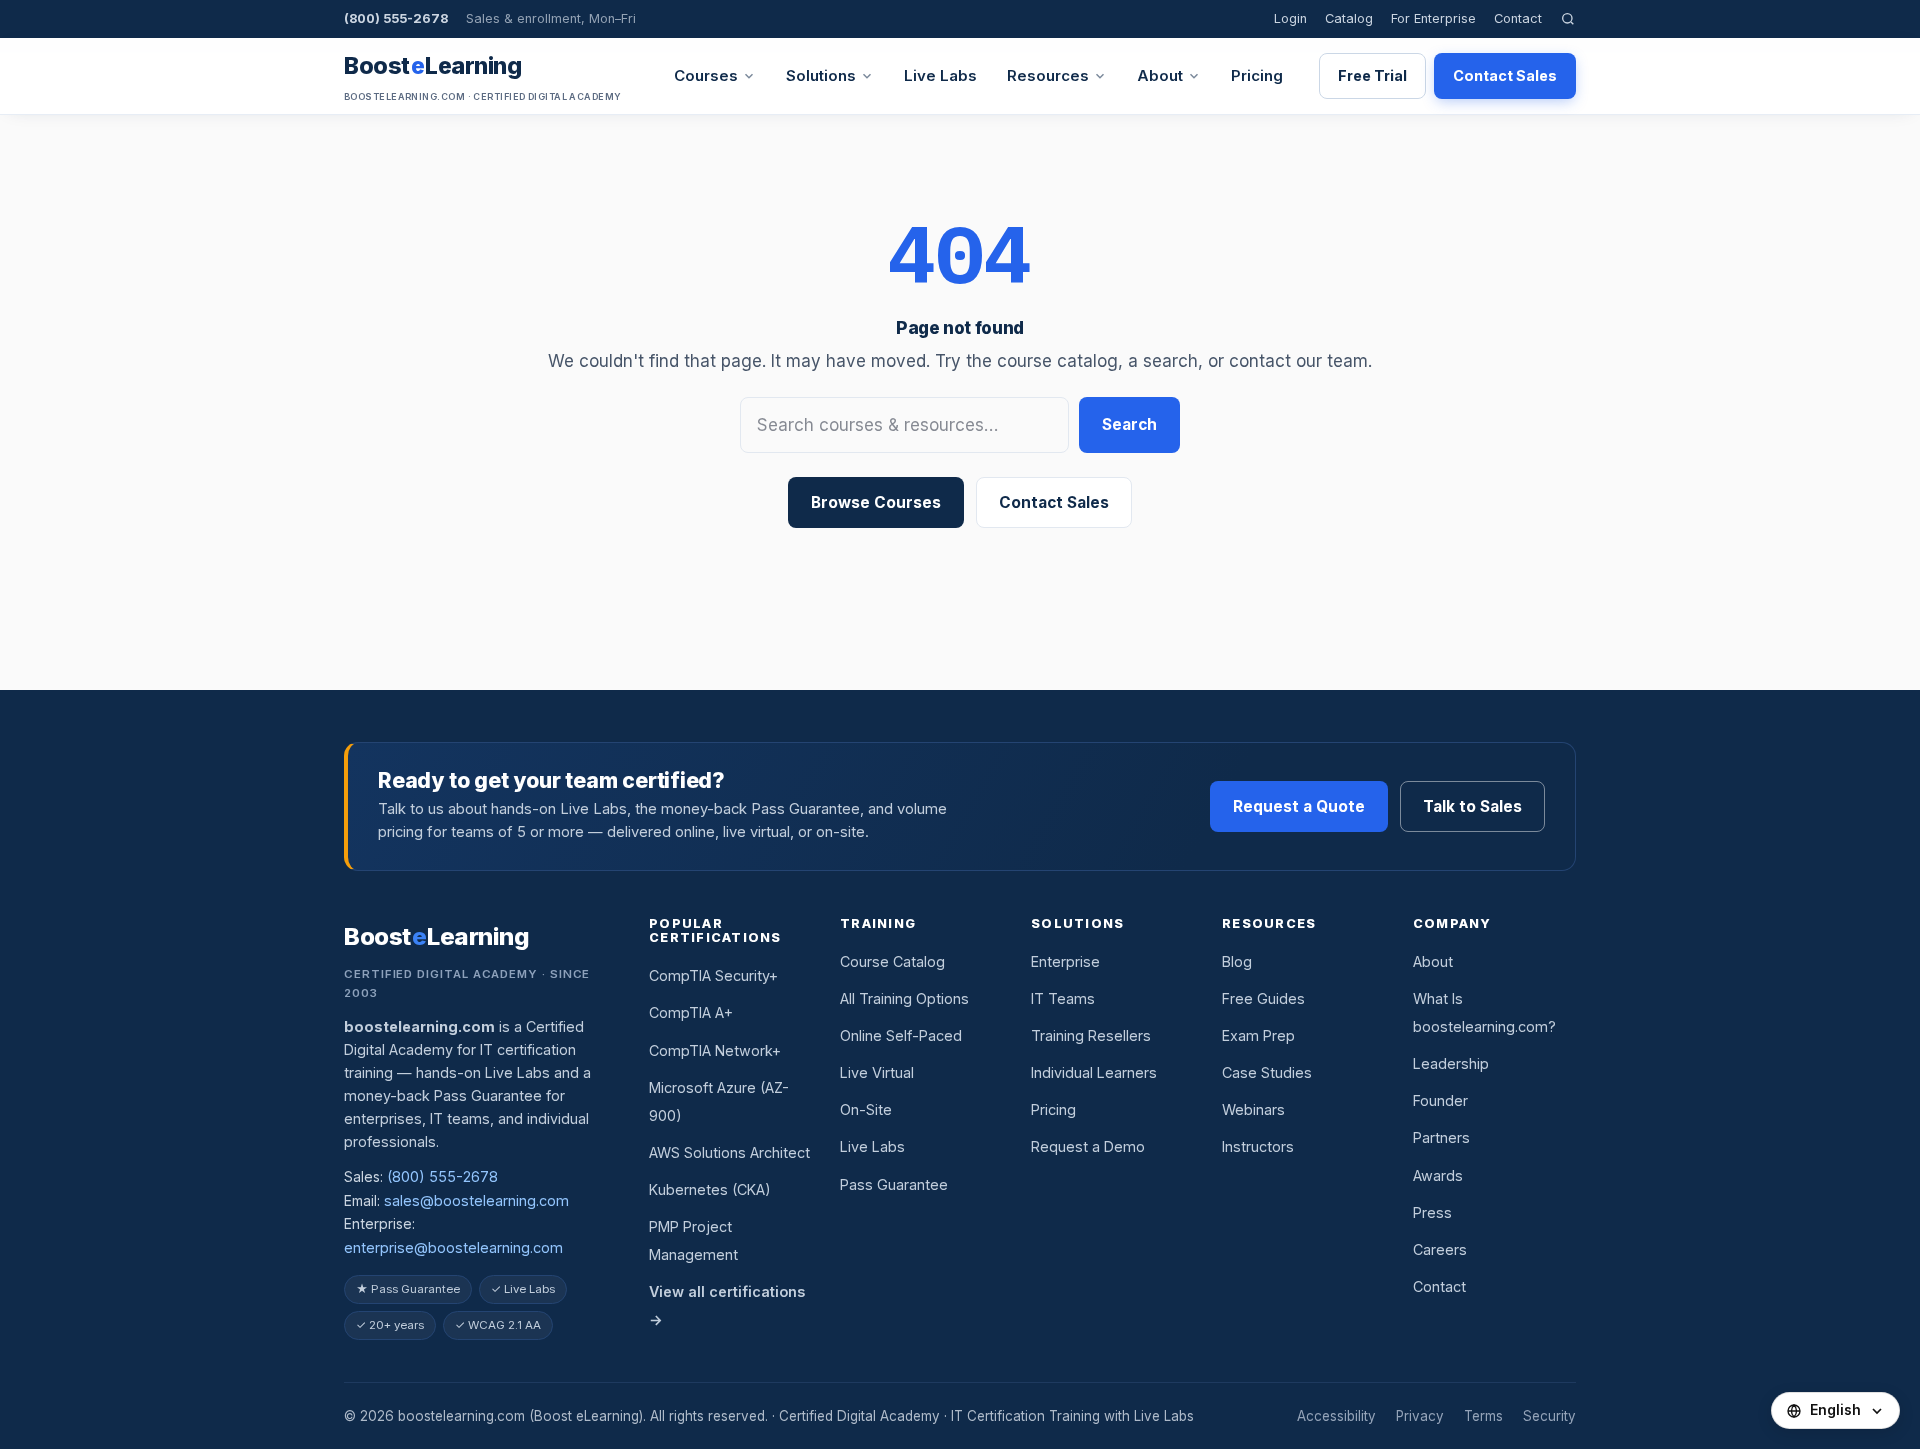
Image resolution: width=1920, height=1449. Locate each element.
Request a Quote (1299, 806)
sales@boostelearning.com (476, 1200)
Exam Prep (1258, 1035)
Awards (1438, 1175)
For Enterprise (1433, 18)
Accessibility (1336, 1416)
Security (1549, 1416)
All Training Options (904, 998)
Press (1432, 1212)
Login (1290, 18)
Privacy (1420, 1416)
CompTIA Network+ (715, 1050)
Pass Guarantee (894, 1184)
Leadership (1451, 1063)
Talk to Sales (1472, 806)
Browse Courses (876, 502)
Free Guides (1263, 998)
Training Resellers (1091, 1035)
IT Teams (1063, 998)
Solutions (821, 75)
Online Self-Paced (901, 1035)
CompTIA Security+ (713, 975)
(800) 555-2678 (396, 18)
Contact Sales (1505, 75)
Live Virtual (877, 1072)
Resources (1048, 75)
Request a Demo (1088, 1146)
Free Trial (1372, 75)
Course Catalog (892, 961)
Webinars (1253, 1109)
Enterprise (1065, 961)
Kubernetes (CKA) (710, 1189)
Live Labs (940, 75)
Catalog (1349, 18)
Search (1129, 424)
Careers (1440, 1249)
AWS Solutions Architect (729, 1152)
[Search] (1568, 18)
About (1160, 75)
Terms (1483, 1416)
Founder (1440, 1100)
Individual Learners (1094, 1072)
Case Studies (1267, 1072)
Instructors (1258, 1146)
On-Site (866, 1109)
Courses (706, 75)
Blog (1237, 961)
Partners (1441, 1137)
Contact (1518, 18)
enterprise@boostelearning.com (453, 1247)
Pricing (1257, 75)
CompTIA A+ (691, 1012)
